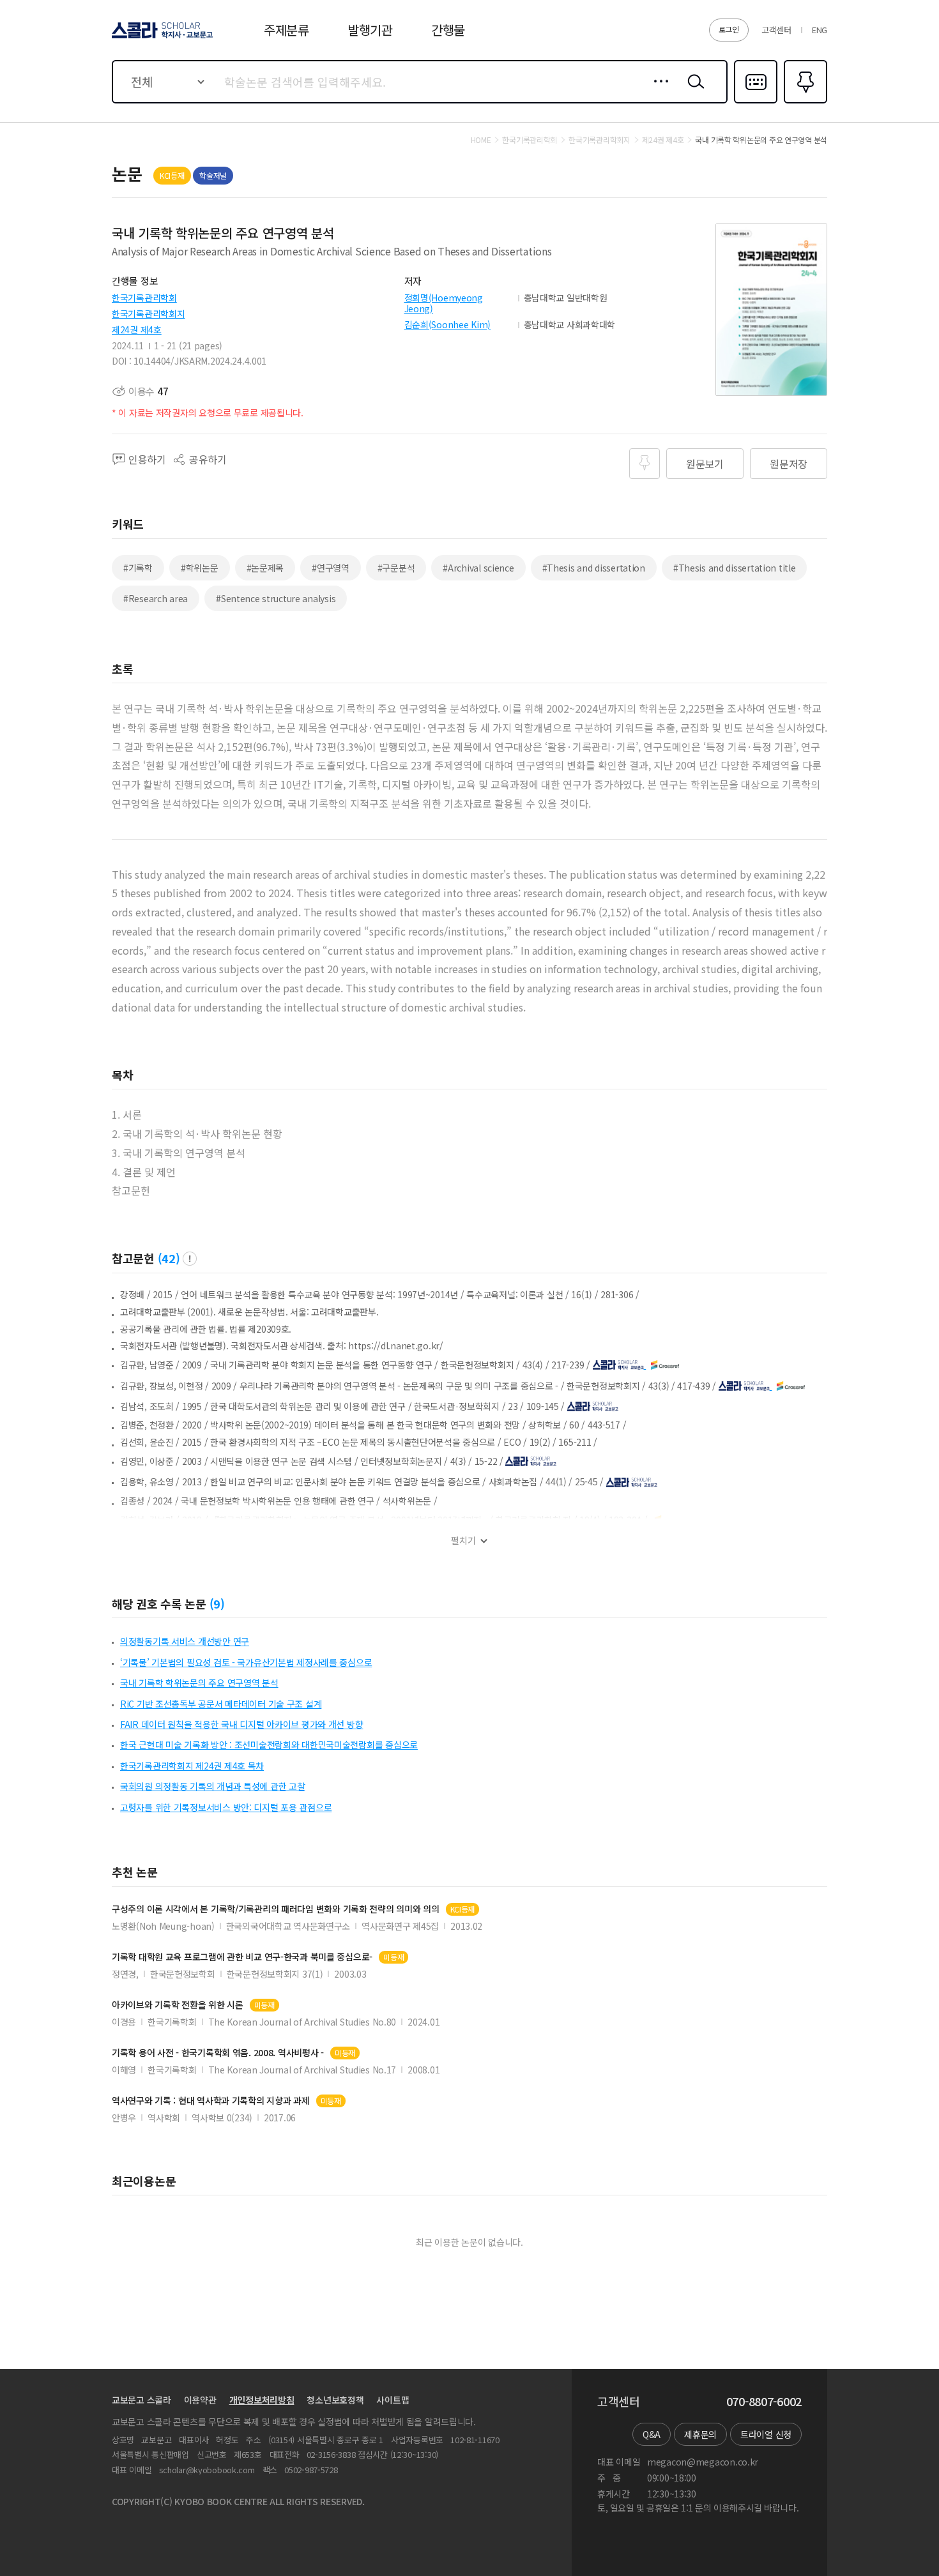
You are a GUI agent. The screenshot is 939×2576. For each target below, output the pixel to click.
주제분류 (286, 30)
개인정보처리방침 (262, 2400)
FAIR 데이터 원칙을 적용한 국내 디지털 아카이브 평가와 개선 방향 (241, 1724)
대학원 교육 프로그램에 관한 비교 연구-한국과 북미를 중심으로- (242, 1957)
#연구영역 (331, 568)
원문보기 (705, 464)
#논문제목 (265, 568)
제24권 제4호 (137, 330)
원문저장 (789, 464)
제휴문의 (700, 2434)
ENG (820, 30)
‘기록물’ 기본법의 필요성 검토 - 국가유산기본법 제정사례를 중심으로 (246, 1662)
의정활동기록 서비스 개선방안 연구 (185, 1641)
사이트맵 (393, 2400)
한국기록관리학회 (144, 298)
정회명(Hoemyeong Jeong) (444, 303)
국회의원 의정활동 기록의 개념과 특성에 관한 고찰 (212, 1786)
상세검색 (658, 91)
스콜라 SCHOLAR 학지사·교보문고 (161, 38)
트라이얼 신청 (766, 2434)
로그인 (729, 29)
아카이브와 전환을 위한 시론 (178, 2005)
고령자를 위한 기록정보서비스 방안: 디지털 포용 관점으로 (226, 1807)
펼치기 (463, 1541)
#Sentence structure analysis (276, 598)
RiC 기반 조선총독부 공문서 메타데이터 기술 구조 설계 (221, 1704)
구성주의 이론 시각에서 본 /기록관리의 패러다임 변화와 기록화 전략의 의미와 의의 (276, 1909)
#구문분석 (396, 568)
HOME (481, 140)
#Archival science (478, 568)
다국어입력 (756, 102)
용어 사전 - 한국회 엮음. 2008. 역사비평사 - (218, 2053)
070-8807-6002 (764, 2402)
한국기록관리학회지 (148, 314)
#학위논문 (200, 568)
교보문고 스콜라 (141, 2400)
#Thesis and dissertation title (735, 568)
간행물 (448, 30)
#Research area (156, 598)
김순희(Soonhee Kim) (448, 324)
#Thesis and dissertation (594, 568)
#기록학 (138, 568)
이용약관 (200, 2400)
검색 (693, 91)
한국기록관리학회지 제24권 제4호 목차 (192, 1766)
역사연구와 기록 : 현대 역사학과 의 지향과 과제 (211, 2101)
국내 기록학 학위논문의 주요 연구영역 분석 (199, 1683)
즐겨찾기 (804, 102)
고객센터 (776, 30)
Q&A (652, 2434)
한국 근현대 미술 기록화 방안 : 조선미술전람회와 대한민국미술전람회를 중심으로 (269, 1745)
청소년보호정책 (335, 2400)
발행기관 (370, 30)
